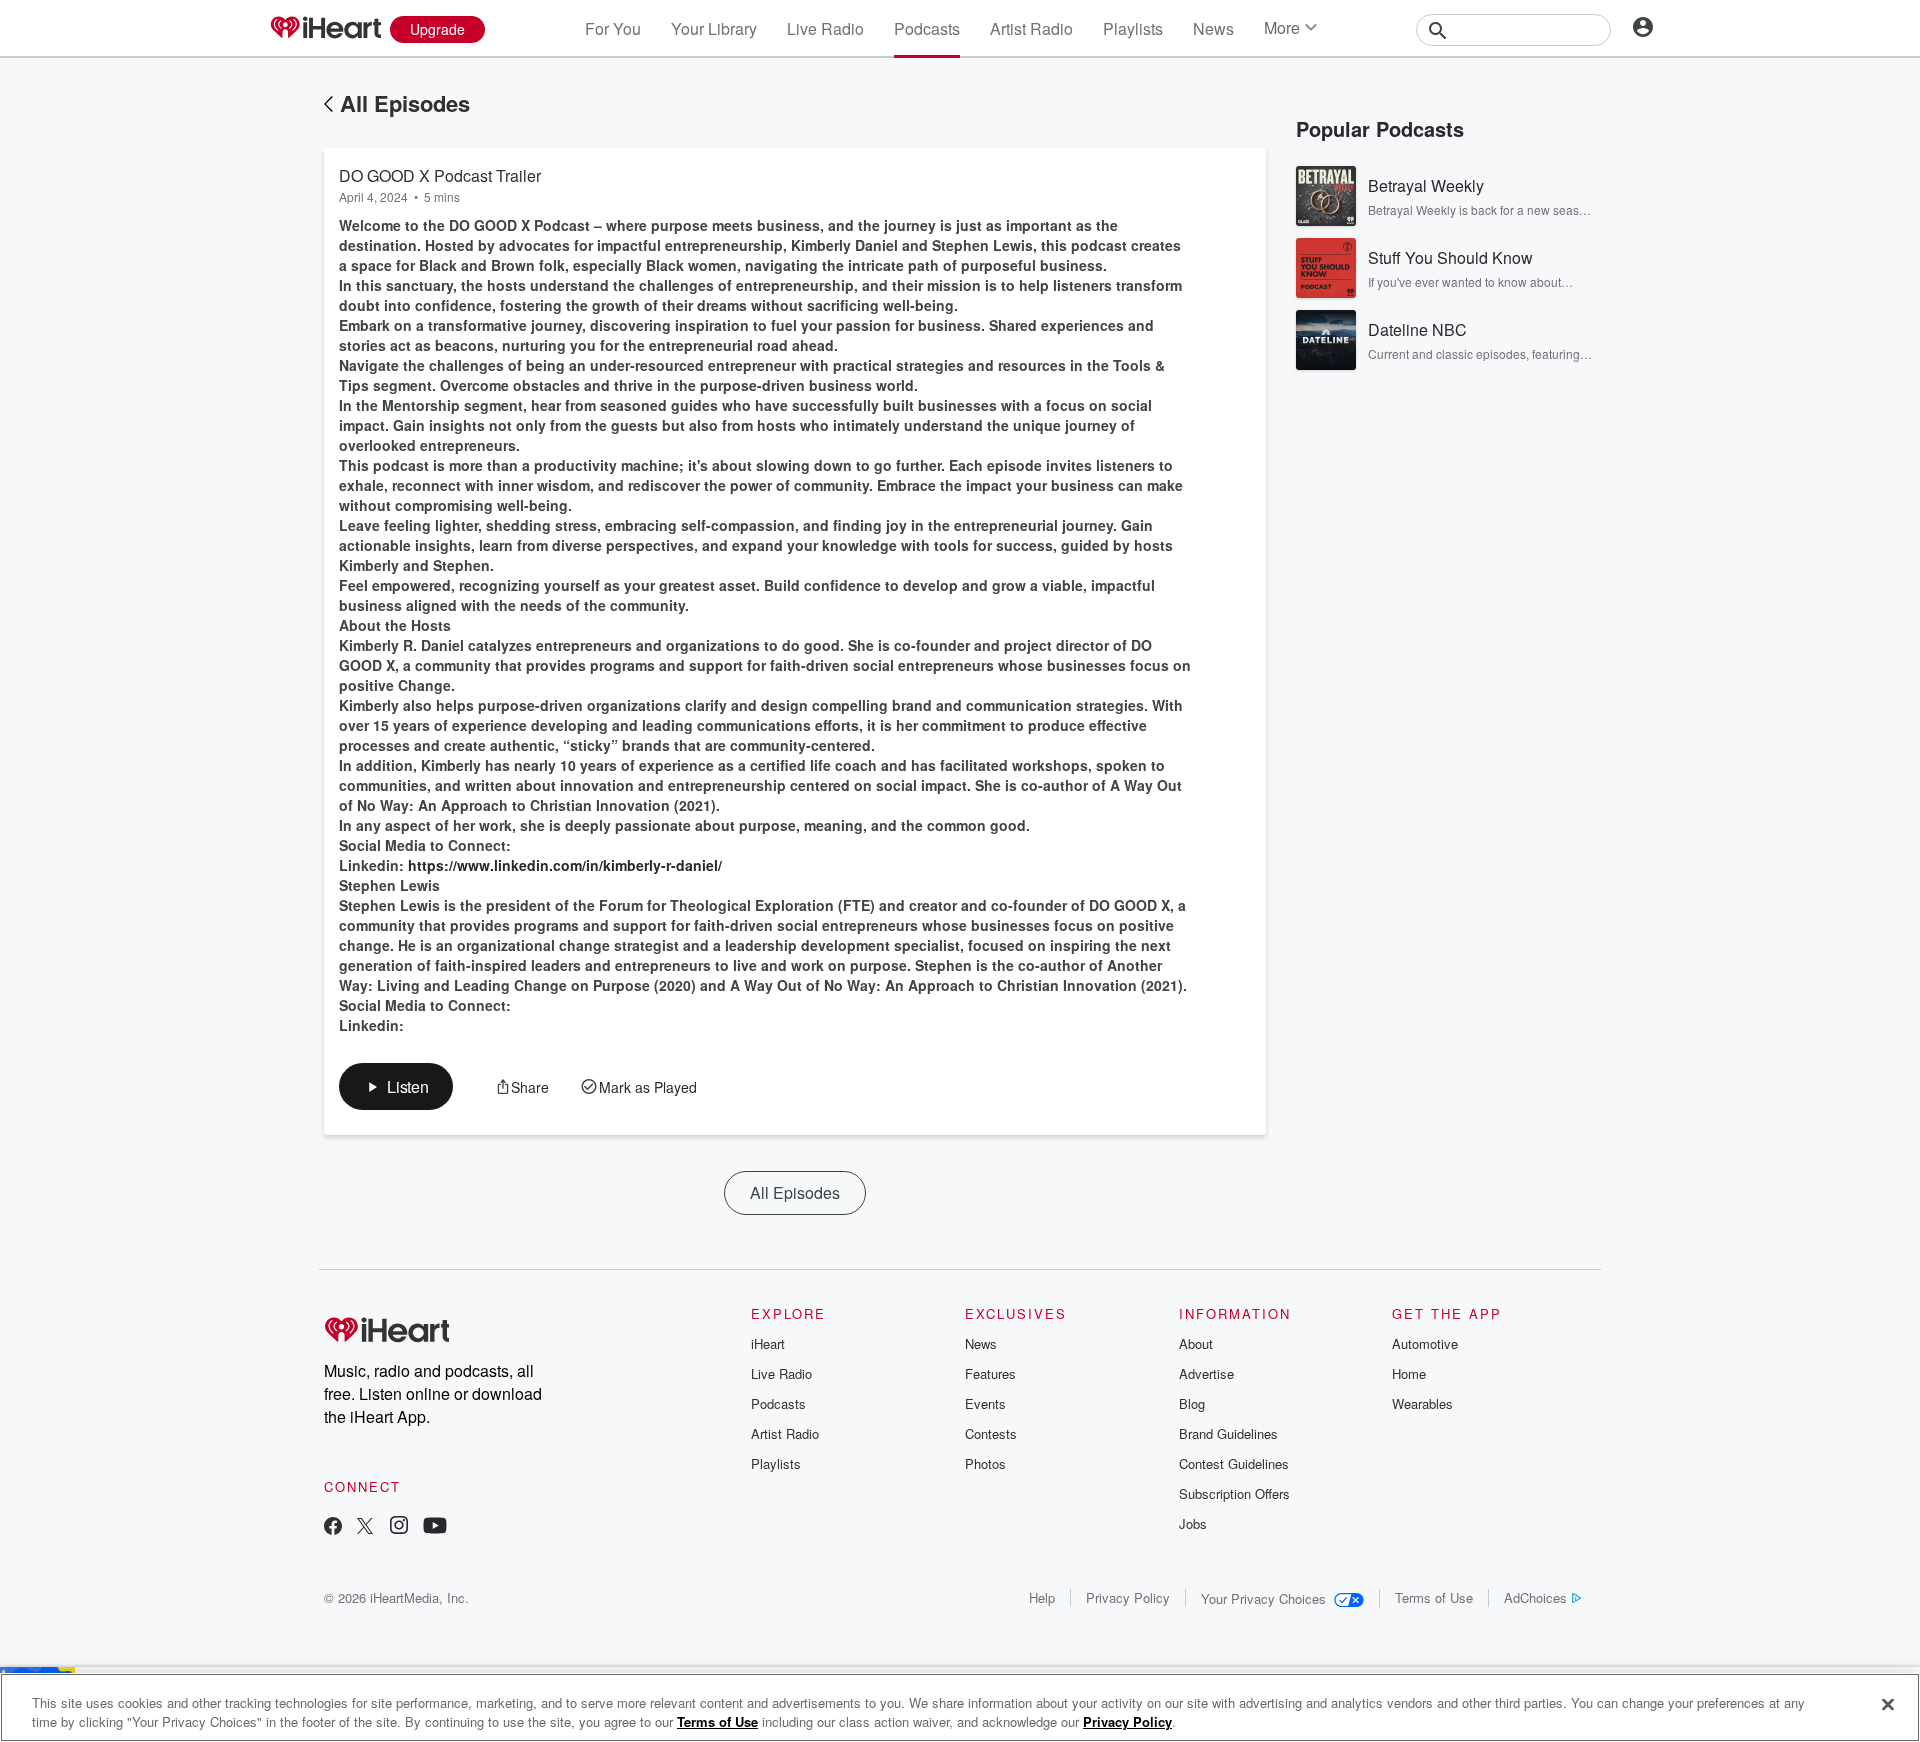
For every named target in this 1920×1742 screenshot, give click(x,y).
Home (1409, 1373)
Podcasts (927, 28)
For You (613, 28)
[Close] (1888, 1705)
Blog (1192, 1403)
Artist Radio (1031, 28)
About (1196, 1343)
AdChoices (1535, 1597)
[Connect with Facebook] (333, 1527)
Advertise (1206, 1373)
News (1213, 28)
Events (985, 1403)
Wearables (1422, 1403)
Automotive (1425, 1343)
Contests (991, 1433)
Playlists (1133, 28)
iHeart (768, 1343)
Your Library (714, 28)
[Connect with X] (365, 1527)
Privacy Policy (1128, 1597)
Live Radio (825, 28)
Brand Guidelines (1228, 1433)
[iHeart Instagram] (399, 1527)
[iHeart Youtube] (435, 1527)
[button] (396, 1086)
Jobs (1193, 1523)
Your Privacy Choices (1263, 1598)
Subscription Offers (1234, 1493)
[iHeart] (325, 29)
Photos (985, 1463)
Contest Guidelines (1234, 1463)
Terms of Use (1434, 1597)
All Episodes (405, 103)
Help (1042, 1597)
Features (990, 1373)
